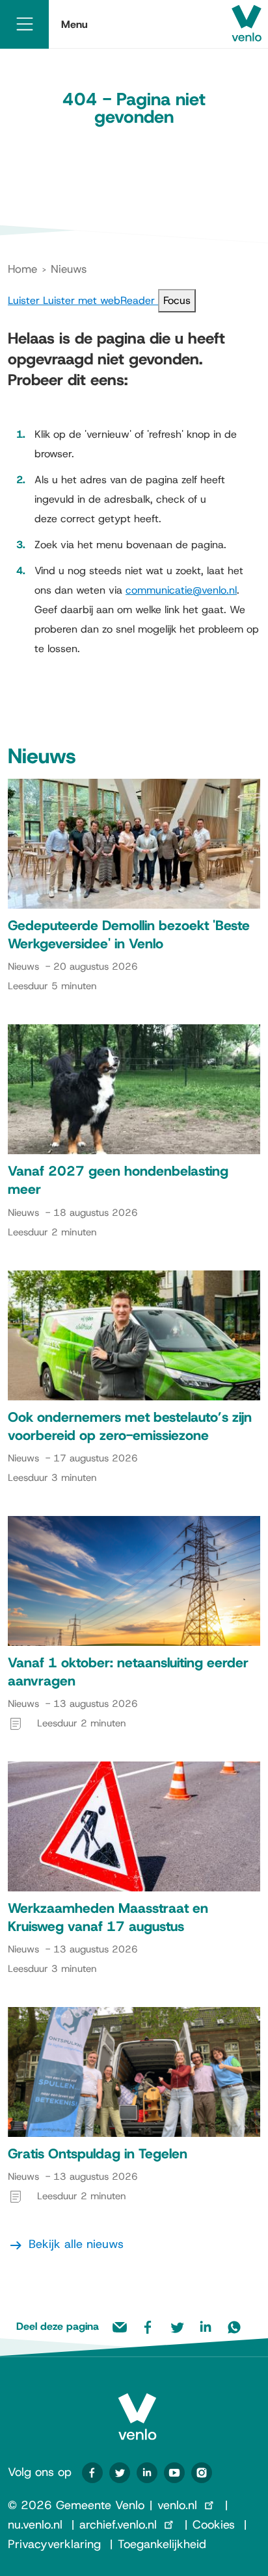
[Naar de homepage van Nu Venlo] (137, 2406)
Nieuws (69, 269)
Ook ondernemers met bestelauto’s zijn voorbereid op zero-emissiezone (130, 1426)
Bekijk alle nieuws (76, 2244)
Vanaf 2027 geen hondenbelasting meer (118, 1180)
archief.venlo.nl (118, 2525)
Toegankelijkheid (162, 2544)
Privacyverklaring (54, 2544)
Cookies (214, 2525)
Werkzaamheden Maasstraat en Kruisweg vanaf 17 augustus (108, 1917)
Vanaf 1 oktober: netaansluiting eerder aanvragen (128, 1672)
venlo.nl (177, 2505)
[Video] (174, 2473)
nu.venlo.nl (35, 2525)
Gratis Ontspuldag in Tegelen (98, 2154)
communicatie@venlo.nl (181, 590)
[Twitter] (120, 2473)
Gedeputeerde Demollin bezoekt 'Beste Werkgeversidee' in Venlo (129, 935)
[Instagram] (202, 2473)
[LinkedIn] (147, 2473)
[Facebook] (92, 2473)
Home (22, 269)
